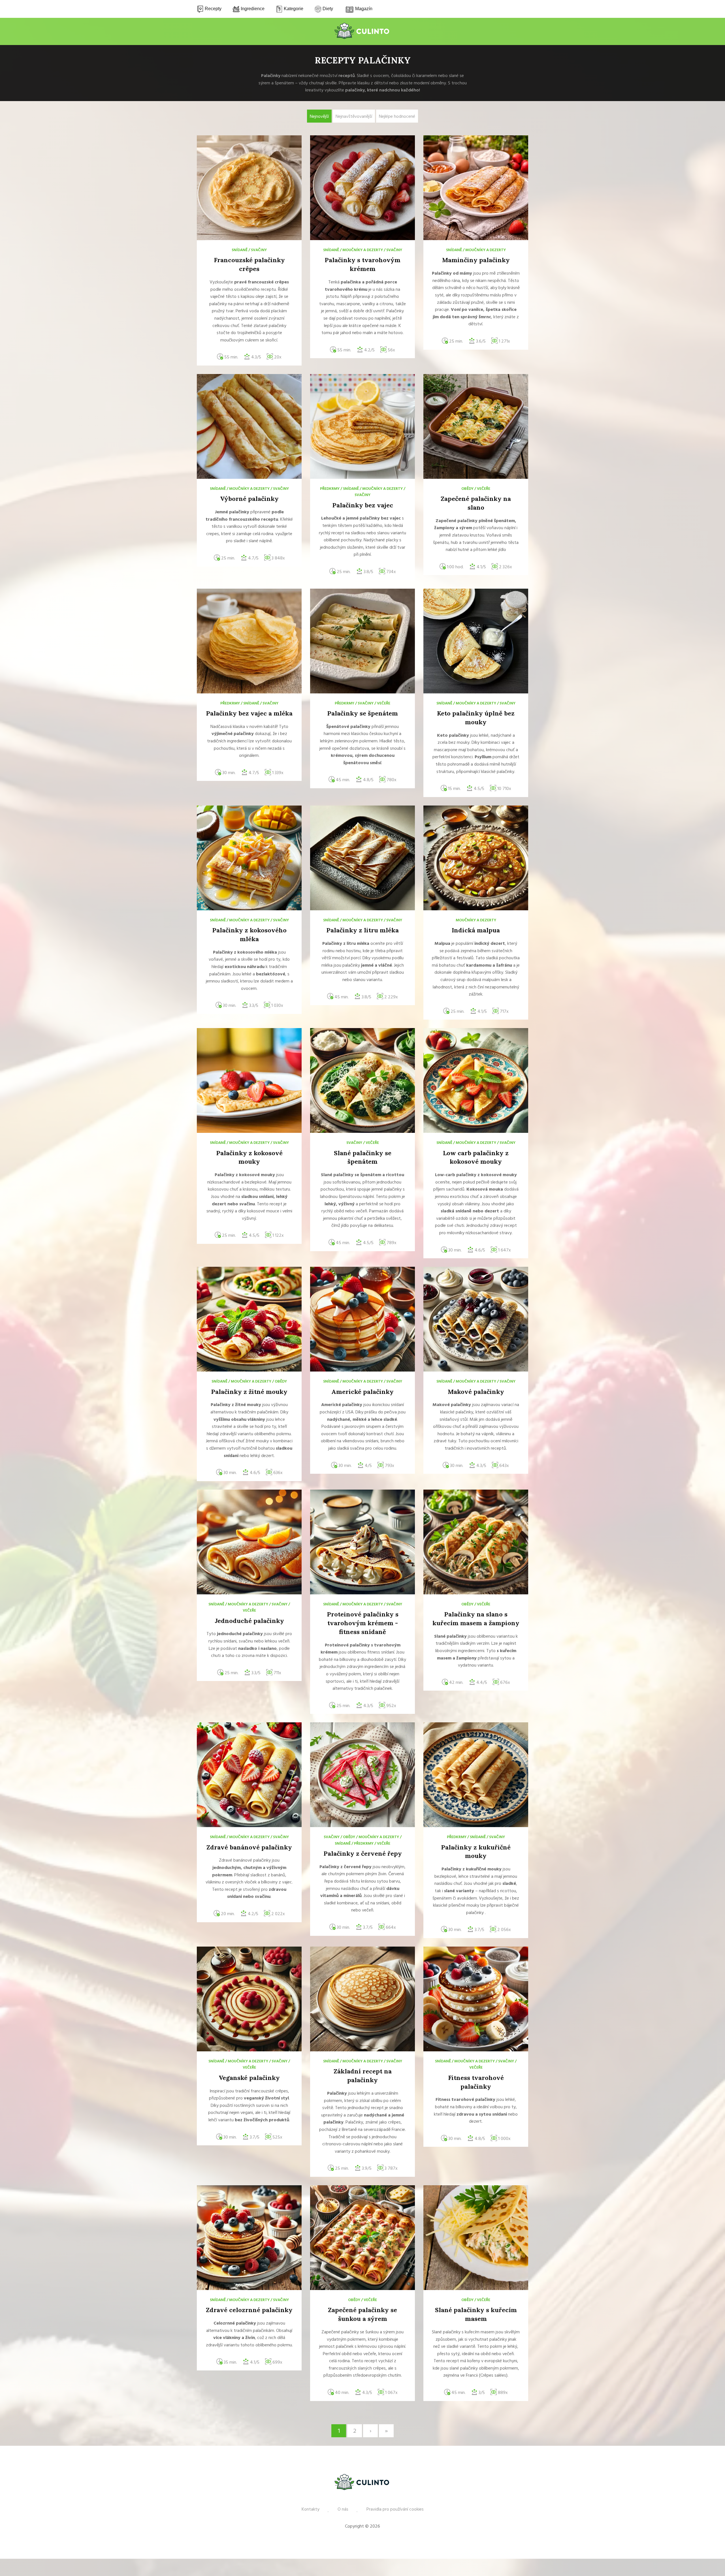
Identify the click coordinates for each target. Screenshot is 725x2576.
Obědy (467, 489)
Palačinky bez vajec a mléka (249, 713)
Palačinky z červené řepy (363, 1853)
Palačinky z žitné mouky (249, 1392)
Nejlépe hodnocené (397, 117)
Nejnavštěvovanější (354, 117)
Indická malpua (476, 930)
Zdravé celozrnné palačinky (249, 2310)
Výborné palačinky (249, 499)
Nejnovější (319, 117)
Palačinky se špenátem (362, 713)
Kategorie (293, 9)
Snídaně (240, 250)
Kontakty (311, 2509)
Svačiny (259, 250)
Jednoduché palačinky (249, 1621)
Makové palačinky (476, 1392)
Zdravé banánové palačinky (249, 1847)
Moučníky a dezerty (363, 250)
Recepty (213, 9)
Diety (327, 9)
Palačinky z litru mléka (362, 930)
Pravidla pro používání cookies (395, 2509)
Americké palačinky (362, 1392)
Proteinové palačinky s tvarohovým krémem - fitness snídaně (363, 1623)
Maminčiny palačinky (476, 260)
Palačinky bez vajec (363, 505)
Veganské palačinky (249, 2078)
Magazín (363, 9)
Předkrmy (330, 489)
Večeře (484, 489)
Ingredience (252, 9)
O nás (343, 2509)
